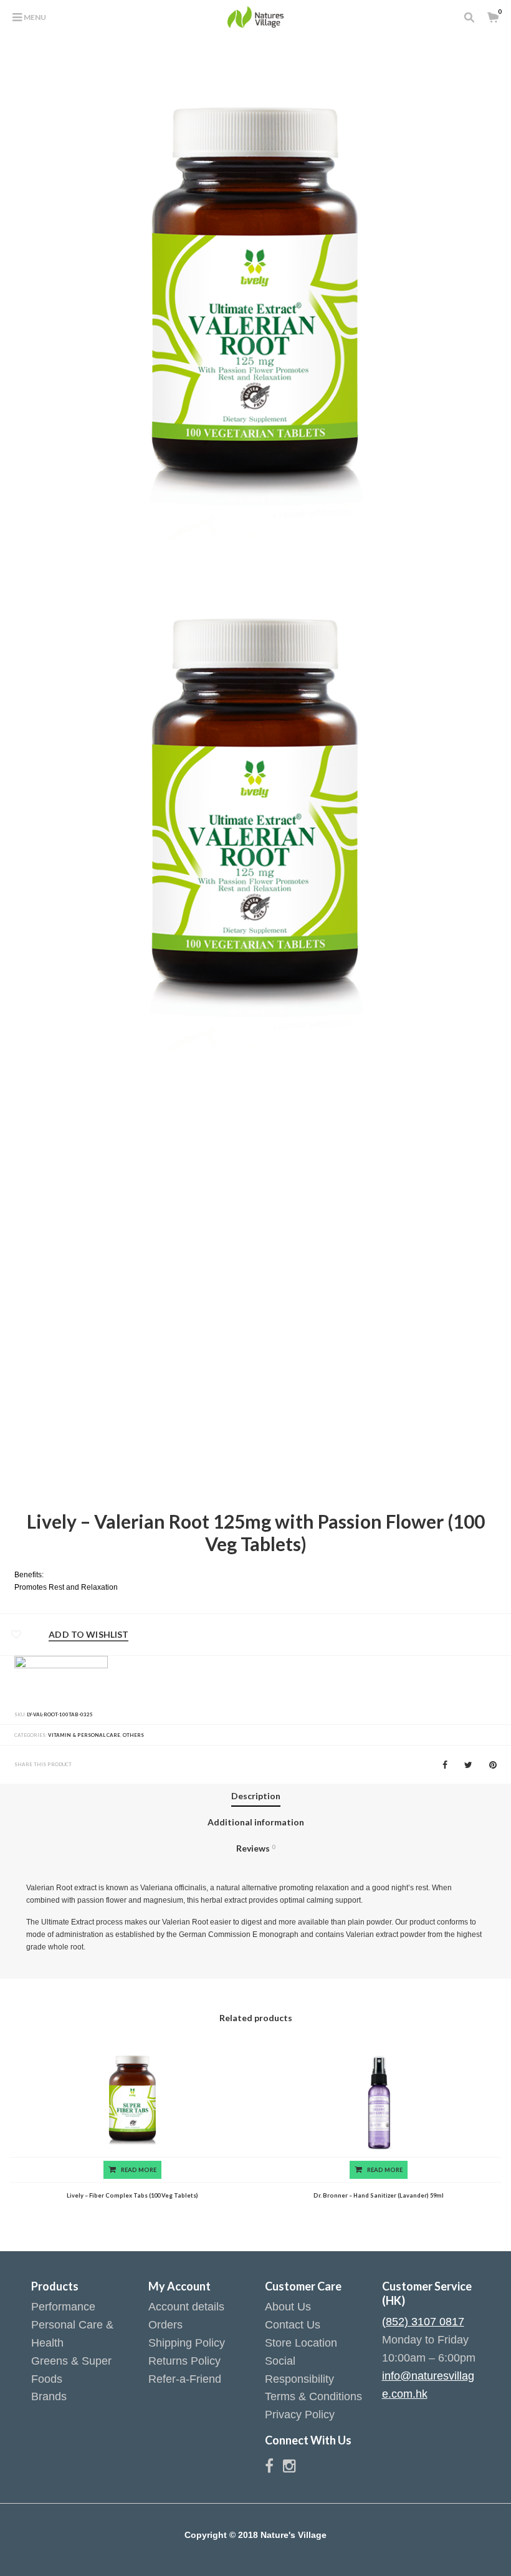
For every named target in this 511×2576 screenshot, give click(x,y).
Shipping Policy (187, 2343)
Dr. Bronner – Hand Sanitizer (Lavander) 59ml (379, 2195)
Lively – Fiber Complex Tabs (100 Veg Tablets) (132, 2195)
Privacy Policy (300, 2415)
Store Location (301, 2343)
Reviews (255, 1848)
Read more (139, 2170)
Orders (165, 2325)
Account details (186, 2307)
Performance (63, 2307)
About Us (288, 2307)
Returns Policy (184, 2361)
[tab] (256, 1797)
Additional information (256, 1822)
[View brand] (61, 1679)
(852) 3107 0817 (423, 2322)
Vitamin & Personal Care (84, 1735)
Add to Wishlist (88, 1635)
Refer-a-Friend (185, 2379)
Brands (49, 2396)
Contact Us (293, 2325)
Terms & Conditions (313, 2396)
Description (256, 1796)
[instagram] (289, 2468)
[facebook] (274, 2468)
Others (133, 1735)
